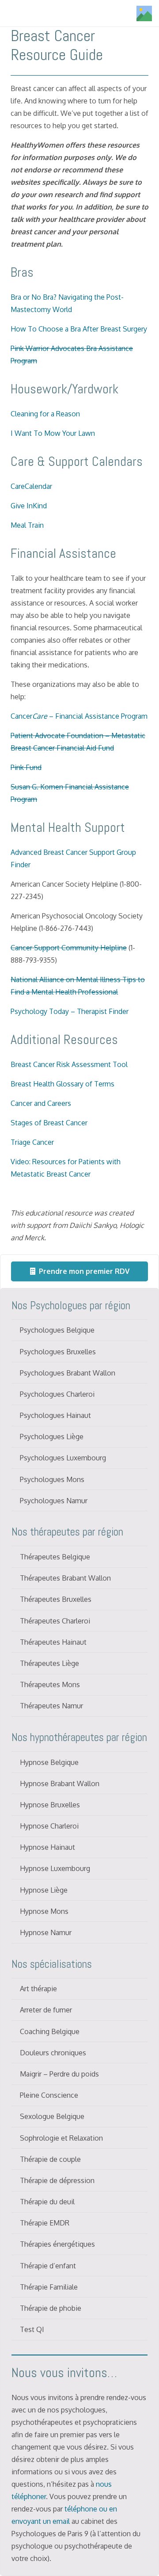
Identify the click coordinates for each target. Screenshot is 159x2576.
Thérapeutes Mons (50, 1684)
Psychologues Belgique (57, 1330)
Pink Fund (26, 767)
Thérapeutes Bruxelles (56, 1599)
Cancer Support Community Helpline (69, 948)
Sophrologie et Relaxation (61, 2138)
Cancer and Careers (41, 1103)
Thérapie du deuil (47, 2202)
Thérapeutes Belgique (55, 1557)
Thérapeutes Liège (49, 1663)
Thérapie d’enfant (48, 2266)
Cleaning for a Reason (45, 414)
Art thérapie (38, 1989)
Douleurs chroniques (53, 2053)
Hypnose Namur (46, 1932)
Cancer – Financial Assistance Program (79, 716)
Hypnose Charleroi (49, 1826)
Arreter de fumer (46, 2010)
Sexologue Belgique (52, 2116)
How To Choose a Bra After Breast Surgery (79, 329)
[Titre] (144, 13)
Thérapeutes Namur (51, 1706)
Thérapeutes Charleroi (55, 1621)
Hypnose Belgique (49, 1762)
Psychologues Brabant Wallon (68, 1373)
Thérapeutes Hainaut (53, 1642)
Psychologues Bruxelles (58, 1352)
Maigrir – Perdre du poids (59, 2074)
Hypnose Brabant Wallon (60, 1783)
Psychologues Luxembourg (63, 1458)
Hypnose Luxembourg (55, 1868)
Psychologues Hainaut (55, 1415)
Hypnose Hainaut (47, 1847)
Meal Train (27, 525)
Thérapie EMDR (45, 2223)
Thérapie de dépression (57, 2180)
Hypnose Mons (44, 1911)
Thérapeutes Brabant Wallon (65, 1578)
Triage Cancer (32, 1142)
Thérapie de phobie (51, 2308)
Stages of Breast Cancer (49, 1123)
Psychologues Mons (52, 1479)
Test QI (32, 2329)
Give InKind (29, 506)
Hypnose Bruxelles (50, 1805)
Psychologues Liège (52, 1437)
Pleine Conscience (49, 2095)
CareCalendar (31, 486)
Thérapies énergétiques (57, 2244)
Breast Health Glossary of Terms (62, 1084)
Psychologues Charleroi (57, 1394)
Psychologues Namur (54, 1501)
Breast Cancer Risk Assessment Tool (69, 1064)
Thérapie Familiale (49, 2287)
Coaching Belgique (50, 2031)
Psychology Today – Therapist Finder (70, 1011)
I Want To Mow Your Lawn (53, 433)
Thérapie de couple (50, 2159)
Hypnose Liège (44, 1890)
